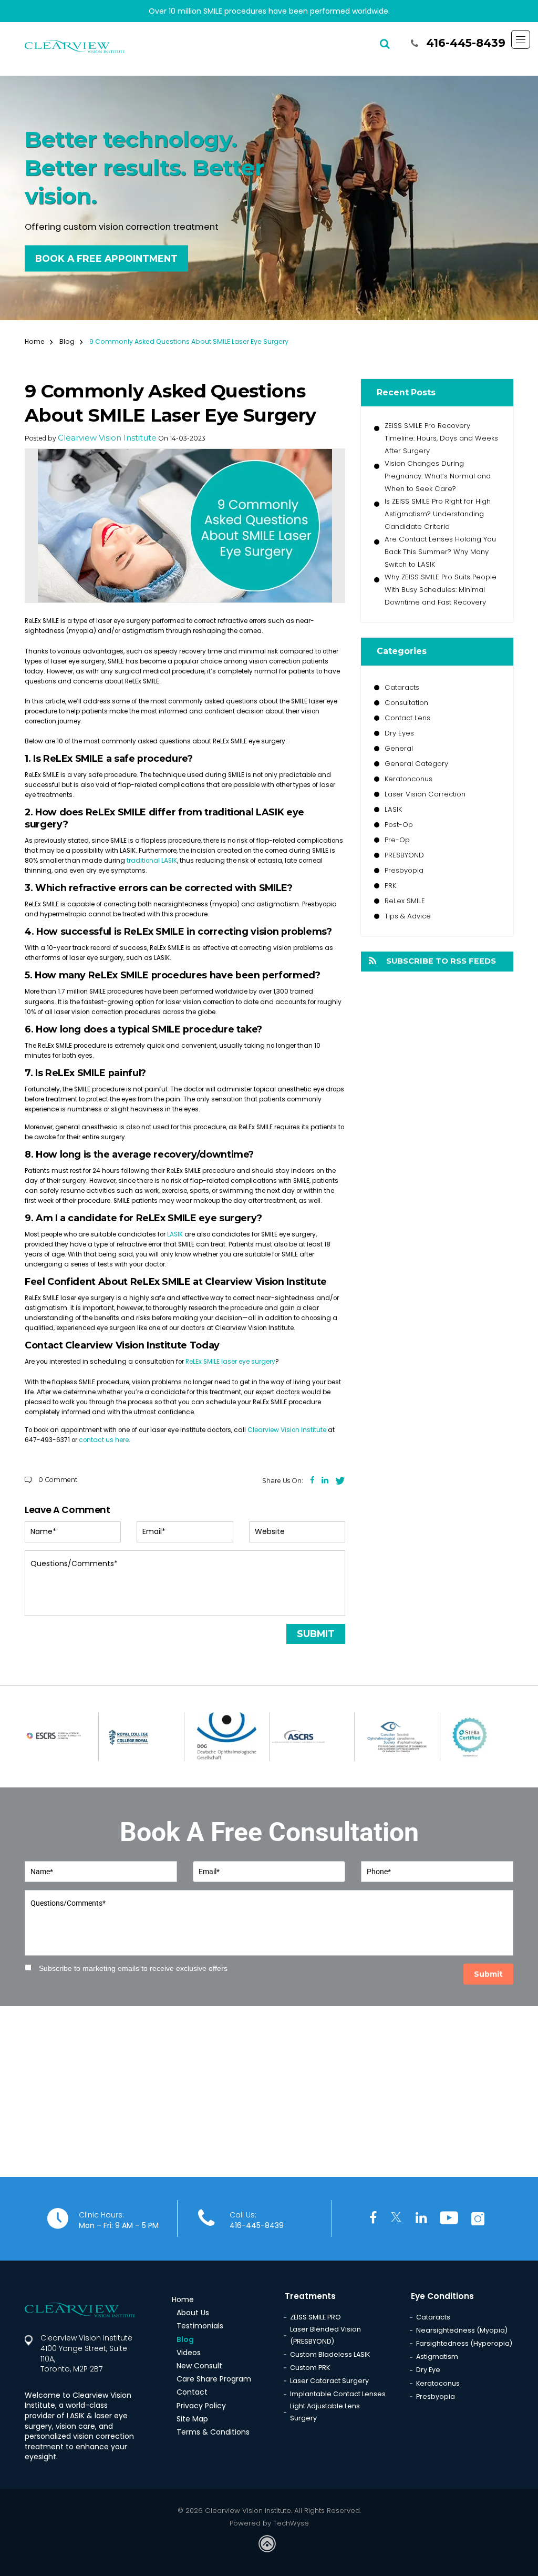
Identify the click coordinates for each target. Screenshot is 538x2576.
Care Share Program (214, 2379)
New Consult (199, 2366)
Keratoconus (438, 2383)
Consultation (406, 703)
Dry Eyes (399, 733)
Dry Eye (428, 2370)
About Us (193, 2313)
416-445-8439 (466, 43)
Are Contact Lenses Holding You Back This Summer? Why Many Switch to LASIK (440, 552)
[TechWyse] (269, 2545)
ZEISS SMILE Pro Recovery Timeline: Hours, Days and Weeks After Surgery (441, 438)
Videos (189, 2353)
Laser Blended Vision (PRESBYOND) (325, 2335)
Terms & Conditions (213, 2432)
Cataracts (402, 687)
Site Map (192, 2419)
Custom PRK (310, 2368)
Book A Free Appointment (106, 258)
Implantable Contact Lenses (338, 2394)
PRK (390, 886)
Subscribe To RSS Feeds (441, 961)
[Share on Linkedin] (325, 1480)
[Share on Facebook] (312, 1480)
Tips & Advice (408, 916)
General (399, 748)
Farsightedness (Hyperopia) (464, 2343)
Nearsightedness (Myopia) (462, 2330)
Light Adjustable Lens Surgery (325, 2412)
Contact (192, 2392)
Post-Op (399, 825)
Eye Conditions (442, 2296)
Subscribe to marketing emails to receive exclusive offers (133, 1968)
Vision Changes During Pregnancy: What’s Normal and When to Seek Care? (438, 476)
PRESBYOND (404, 855)
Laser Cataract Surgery (329, 2381)
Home (36, 342)
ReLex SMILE (405, 901)
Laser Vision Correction (425, 794)
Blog (69, 342)
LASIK (393, 809)
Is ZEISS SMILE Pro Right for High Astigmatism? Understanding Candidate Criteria (438, 514)
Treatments (310, 2296)
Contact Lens (407, 718)
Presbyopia (404, 870)
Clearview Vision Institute (107, 438)
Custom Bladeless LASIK (330, 2354)
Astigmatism (437, 2357)
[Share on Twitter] (340, 1480)
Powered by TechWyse (269, 2523)
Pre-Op (397, 840)
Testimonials (200, 2326)
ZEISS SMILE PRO (315, 2317)
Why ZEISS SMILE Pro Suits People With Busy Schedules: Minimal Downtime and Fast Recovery (441, 590)
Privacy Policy (201, 2406)
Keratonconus (408, 779)
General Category (416, 764)
